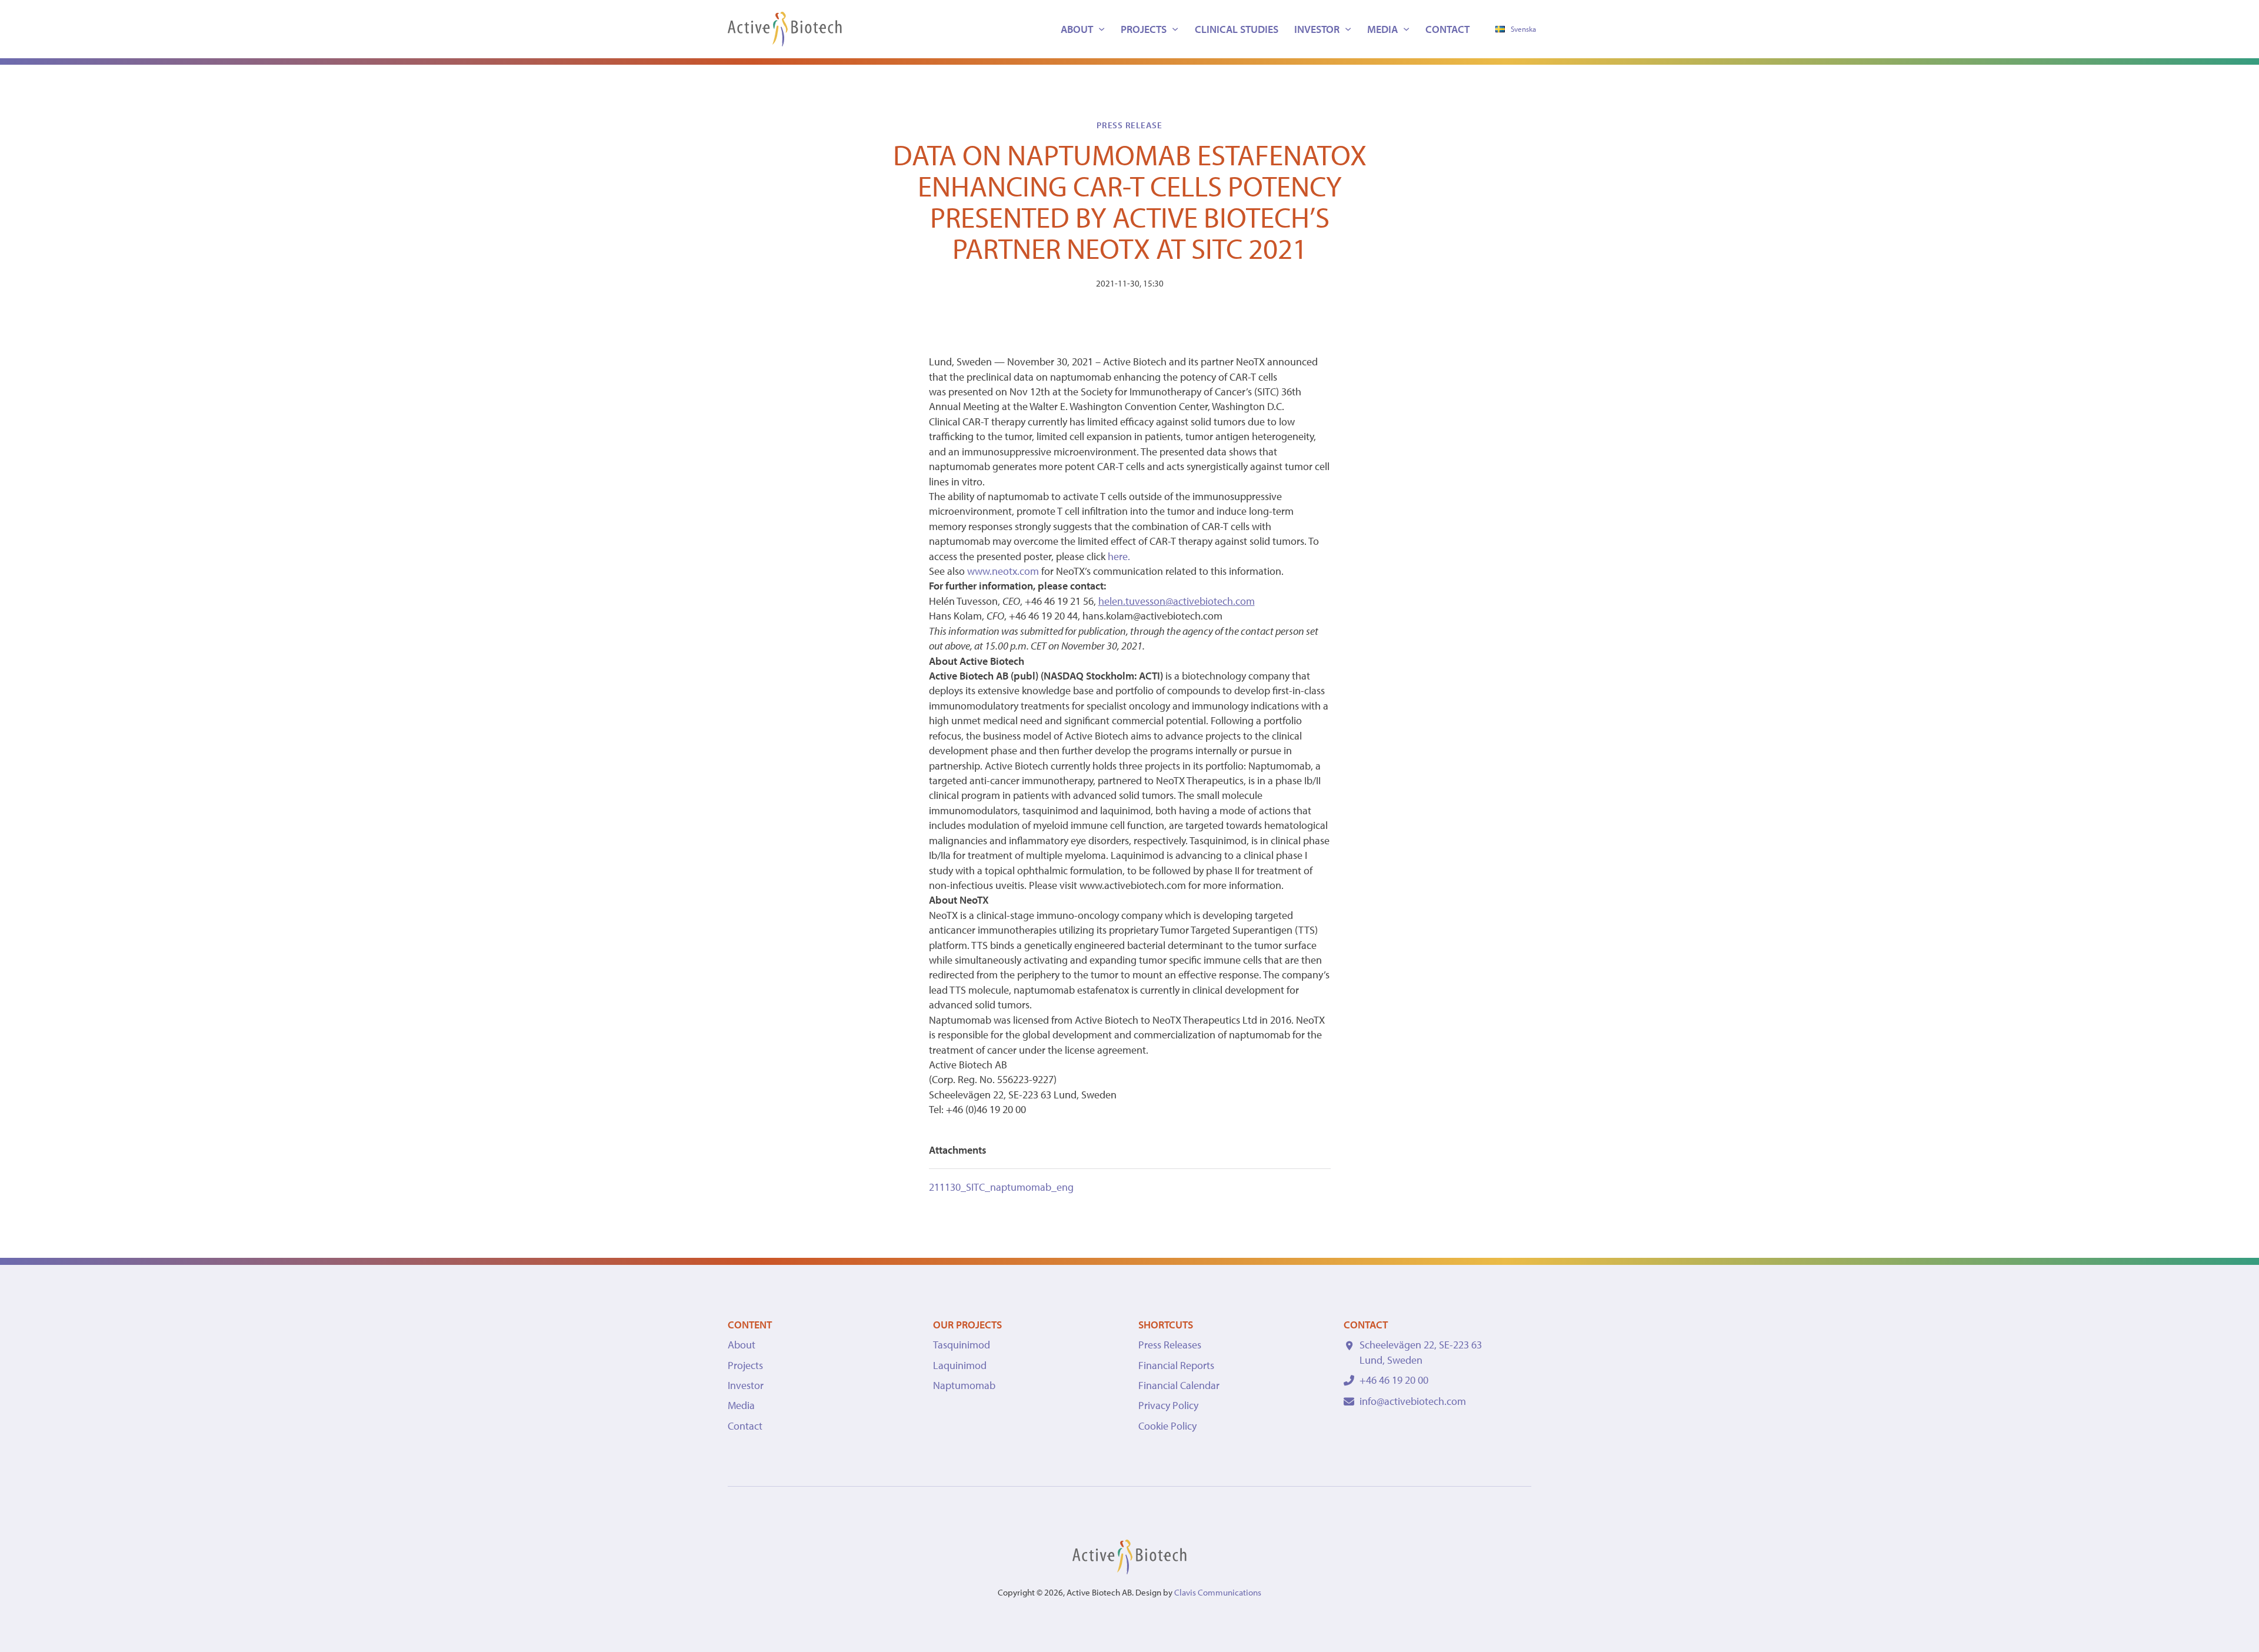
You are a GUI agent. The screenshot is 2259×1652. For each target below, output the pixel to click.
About (1077, 29)
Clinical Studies (1237, 29)
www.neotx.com (1003, 571)
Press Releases (1170, 1345)
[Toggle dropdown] (1102, 29)
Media (1382, 29)
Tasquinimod (962, 1345)
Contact (1447, 29)
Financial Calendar (1179, 1385)
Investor (1317, 29)
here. (1119, 556)
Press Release (1129, 125)
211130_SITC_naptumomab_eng (1001, 1187)
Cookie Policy (1167, 1426)
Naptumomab (964, 1385)
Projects (1144, 29)
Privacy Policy (1168, 1405)
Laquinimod (960, 1365)
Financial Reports (1176, 1365)
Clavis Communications (1218, 1592)
